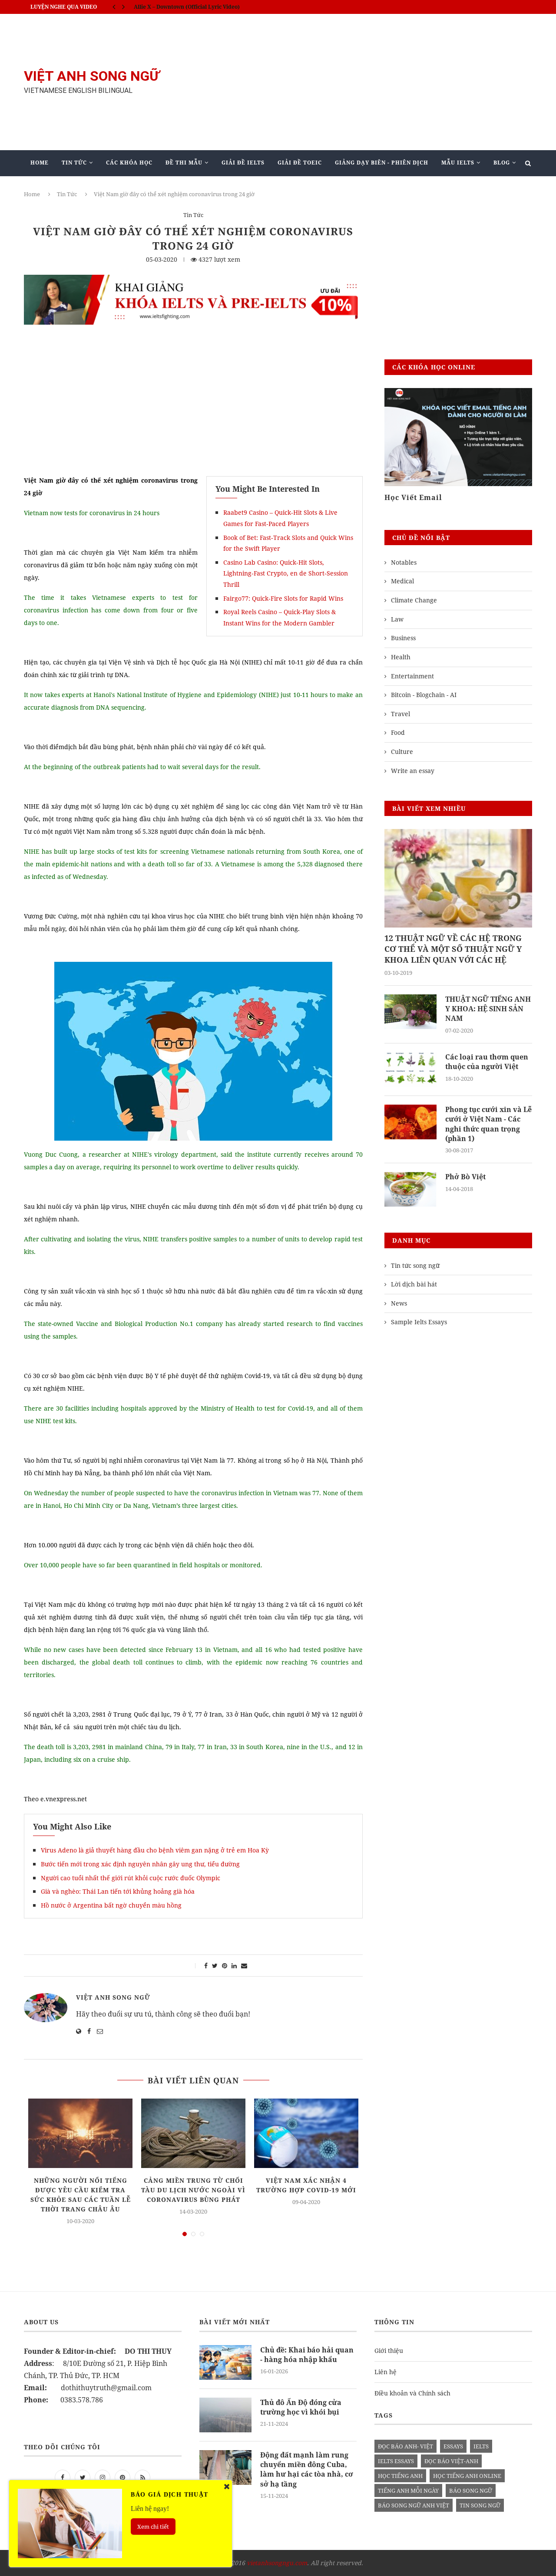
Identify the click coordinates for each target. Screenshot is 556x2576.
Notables (404, 562)
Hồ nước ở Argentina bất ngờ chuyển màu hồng (111, 1905)
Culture (402, 752)
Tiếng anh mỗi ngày (408, 2490)
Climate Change (414, 600)
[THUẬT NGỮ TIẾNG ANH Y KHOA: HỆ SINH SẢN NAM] (410, 1012)
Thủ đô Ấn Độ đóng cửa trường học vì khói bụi (301, 2407)
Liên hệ (386, 2372)
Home (40, 163)
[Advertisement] (365, 82)
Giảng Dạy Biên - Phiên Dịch (382, 163)
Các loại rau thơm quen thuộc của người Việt (487, 1062)
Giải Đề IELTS (243, 163)
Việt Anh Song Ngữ (113, 1997)
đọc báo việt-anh (451, 2461)
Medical (402, 581)
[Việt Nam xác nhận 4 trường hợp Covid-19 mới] (306, 2133)
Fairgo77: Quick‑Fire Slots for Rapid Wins (283, 598)
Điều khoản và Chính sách (412, 2393)
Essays (453, 2446)
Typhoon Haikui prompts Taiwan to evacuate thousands (207, 8)
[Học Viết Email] (458, 437)
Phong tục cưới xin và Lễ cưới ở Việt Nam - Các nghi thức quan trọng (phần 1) (488, 1124)
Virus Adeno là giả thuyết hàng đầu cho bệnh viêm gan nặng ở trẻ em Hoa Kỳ (155, 1850)
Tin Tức (74, 163)
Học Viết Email (413, 497)
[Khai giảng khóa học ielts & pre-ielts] (193, 281)
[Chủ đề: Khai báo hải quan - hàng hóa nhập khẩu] (225, 2362)
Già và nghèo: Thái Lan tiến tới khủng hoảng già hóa (118, 1891)
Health (401, 657)
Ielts (481, 2446)
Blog (502, 163)
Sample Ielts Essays (419, 1322)
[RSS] (142, 2477)
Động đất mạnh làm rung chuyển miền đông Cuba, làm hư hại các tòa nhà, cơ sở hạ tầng (307, 2469)
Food (398, 732)
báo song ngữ (471, 2490)
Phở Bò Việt (465, 1177)
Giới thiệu (389, 2351)
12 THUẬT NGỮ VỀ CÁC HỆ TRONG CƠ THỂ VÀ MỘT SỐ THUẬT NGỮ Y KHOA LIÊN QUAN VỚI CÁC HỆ (453, 949)
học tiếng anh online (467, 2476)
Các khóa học (129, 163)
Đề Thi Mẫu (184, 163)
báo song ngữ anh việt (414, 2505)
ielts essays (396, 2461)
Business (403, 638)
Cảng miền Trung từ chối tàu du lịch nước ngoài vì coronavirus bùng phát (193, 2190)
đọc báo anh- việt (405, 2446)
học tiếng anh (400, 2476)
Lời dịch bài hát (414, 1284)
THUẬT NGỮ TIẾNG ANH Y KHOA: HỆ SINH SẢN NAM (488, 1009)
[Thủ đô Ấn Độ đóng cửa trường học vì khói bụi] (225, 2415)
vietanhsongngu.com (277, 2563)
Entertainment (412, 676)
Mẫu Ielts (458, 163)
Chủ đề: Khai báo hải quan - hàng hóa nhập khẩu (307, 2355)
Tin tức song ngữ (415, 1265)
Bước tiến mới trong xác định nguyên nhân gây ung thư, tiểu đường (140, 1864)
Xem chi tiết (153, 2527)
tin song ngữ (480, 2505)
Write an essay (413, 771)
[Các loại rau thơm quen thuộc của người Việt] (410, 1069)
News (399, 1303)
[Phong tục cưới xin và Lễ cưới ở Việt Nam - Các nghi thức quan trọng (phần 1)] (410, 1122)
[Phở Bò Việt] (410, 1189)
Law (397, 619)
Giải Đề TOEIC (300, 163)
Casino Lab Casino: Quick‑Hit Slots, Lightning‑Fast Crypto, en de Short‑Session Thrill (286, 573)
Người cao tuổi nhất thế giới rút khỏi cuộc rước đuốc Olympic (131, 1878)
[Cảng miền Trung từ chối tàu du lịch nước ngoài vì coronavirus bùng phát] (193, 2133)
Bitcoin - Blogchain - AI (424, 695)
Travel (400, 714)
